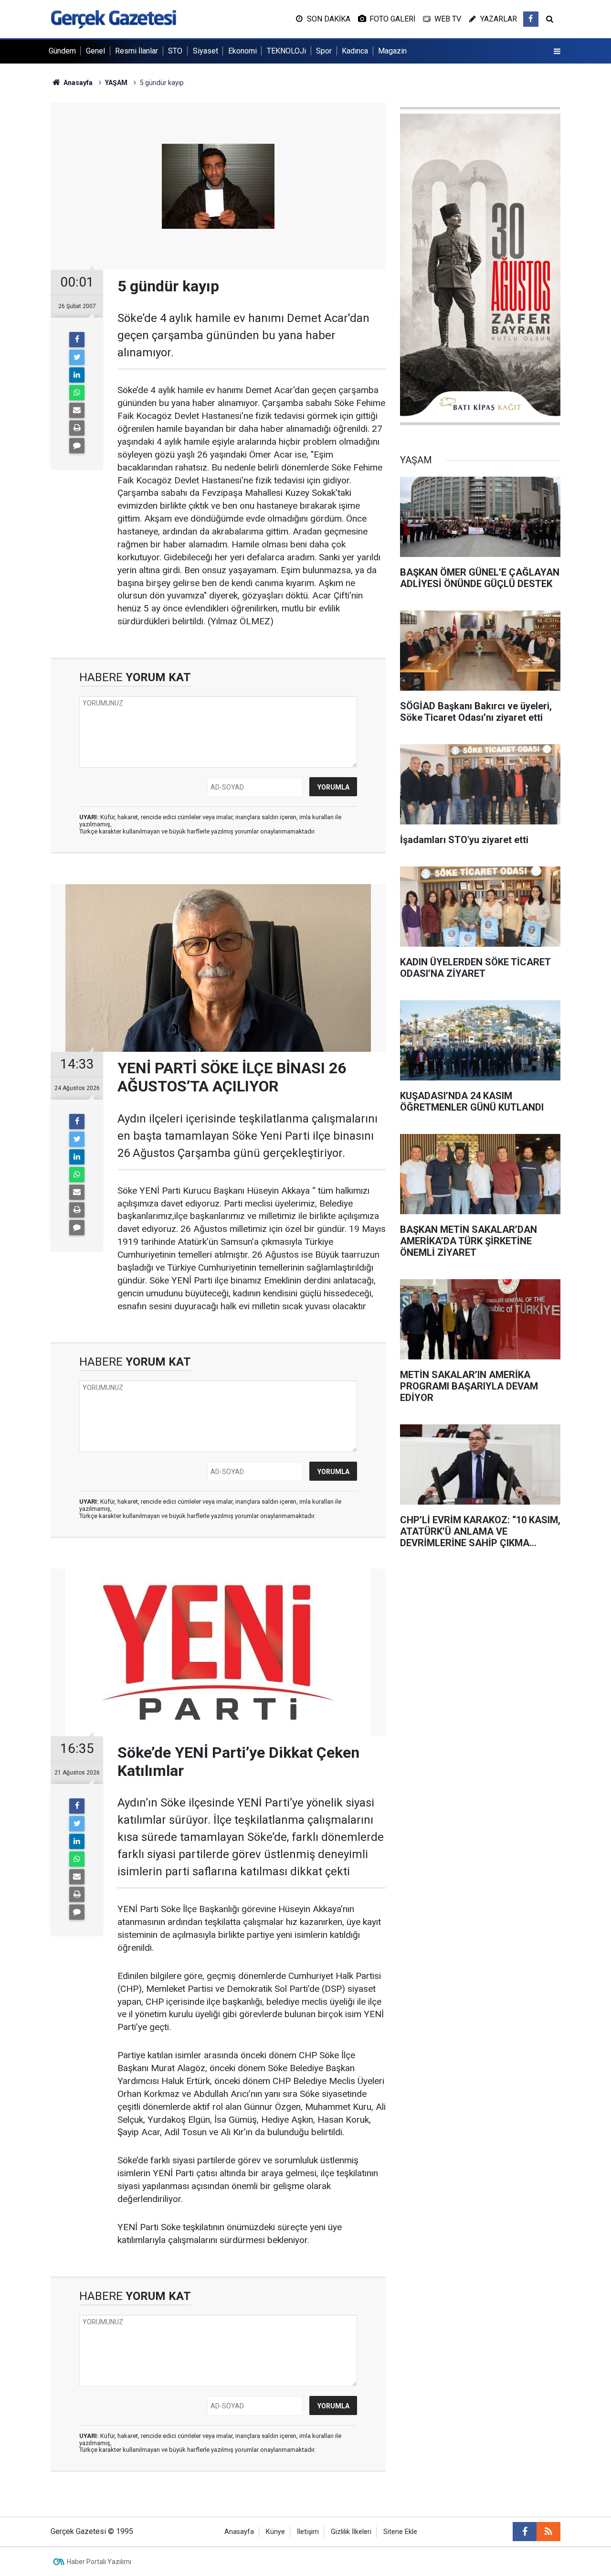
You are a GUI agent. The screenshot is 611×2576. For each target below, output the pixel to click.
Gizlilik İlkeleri (351, 2532)
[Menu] (557, 52)
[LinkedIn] (77, 375)
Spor (324, 51)
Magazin (392, 51)
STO (175, 51)
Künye (275, 2532)
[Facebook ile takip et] (531, 19)
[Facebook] (77, 340)
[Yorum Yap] (77, 446)
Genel (95, 51)
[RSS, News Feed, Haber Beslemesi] (548, 2532)
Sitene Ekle (400, 2532)
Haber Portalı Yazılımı (99, 2562)
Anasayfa (239, 2532)
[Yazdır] (77, 428)
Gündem (62, 51)
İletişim (308, 2532)
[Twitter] (77, 357)
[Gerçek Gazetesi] (113, 18)
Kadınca (355, 51)
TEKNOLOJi (286, 51)
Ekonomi (242, 51)
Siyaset (205, 51)
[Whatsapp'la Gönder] (77, 393)
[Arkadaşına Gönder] (77, 410)
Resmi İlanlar (137, 51)
